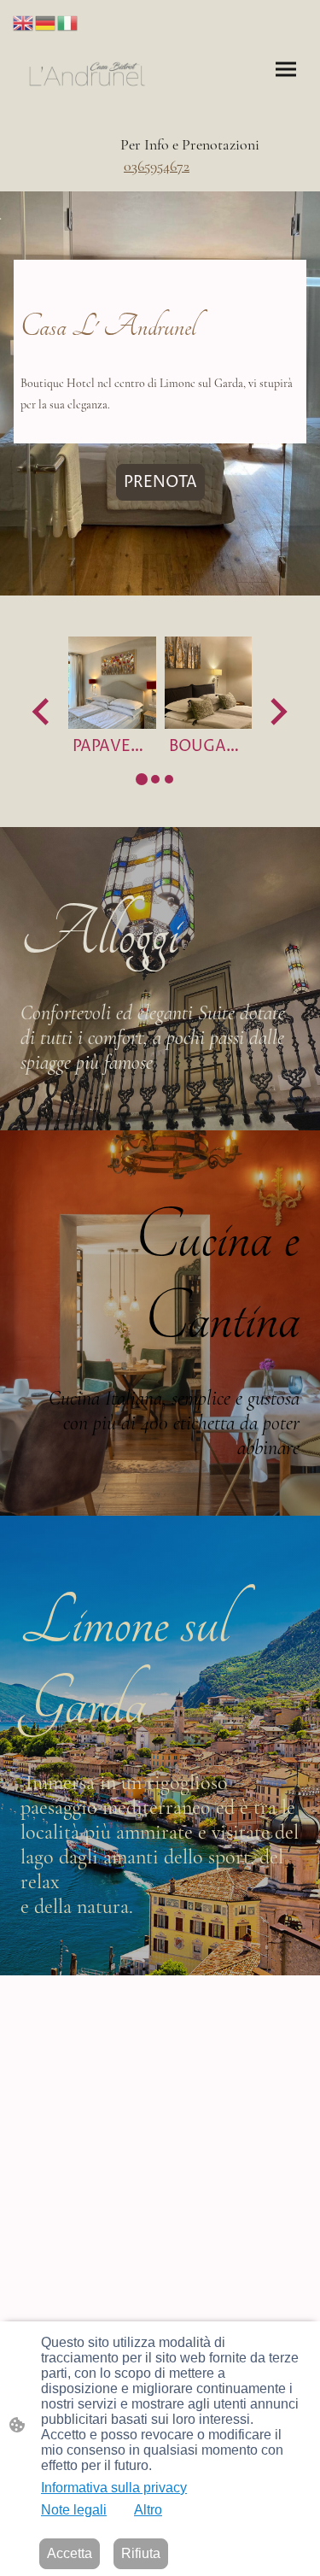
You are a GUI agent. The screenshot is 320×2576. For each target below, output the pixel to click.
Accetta (70, 2553)
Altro (148, 2510)
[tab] (142, 779)
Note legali (74, 2510)
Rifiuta (141, 2553)
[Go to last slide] (42, 712)
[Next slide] (277, 712)
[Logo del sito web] (87, 74)
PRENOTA (160, 482)
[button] (24, 22)
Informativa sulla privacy (114, 2488)
